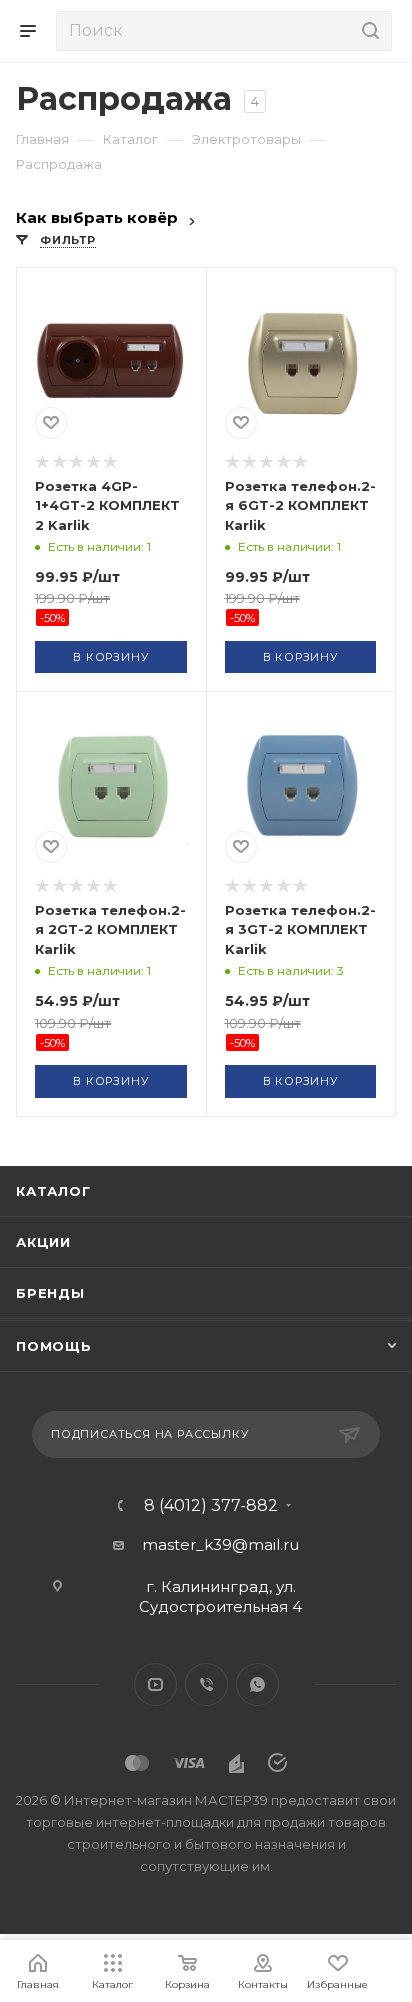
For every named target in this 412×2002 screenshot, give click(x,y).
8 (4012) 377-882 (211, 1506)
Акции (43, 1242)
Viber (206, 1684)
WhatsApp (257, 1684)
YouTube (155, 1684)
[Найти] (367, 31)
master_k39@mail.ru (220, 1544)
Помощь (54, 1346)
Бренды (50, 1293)
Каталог (53, 1191)
